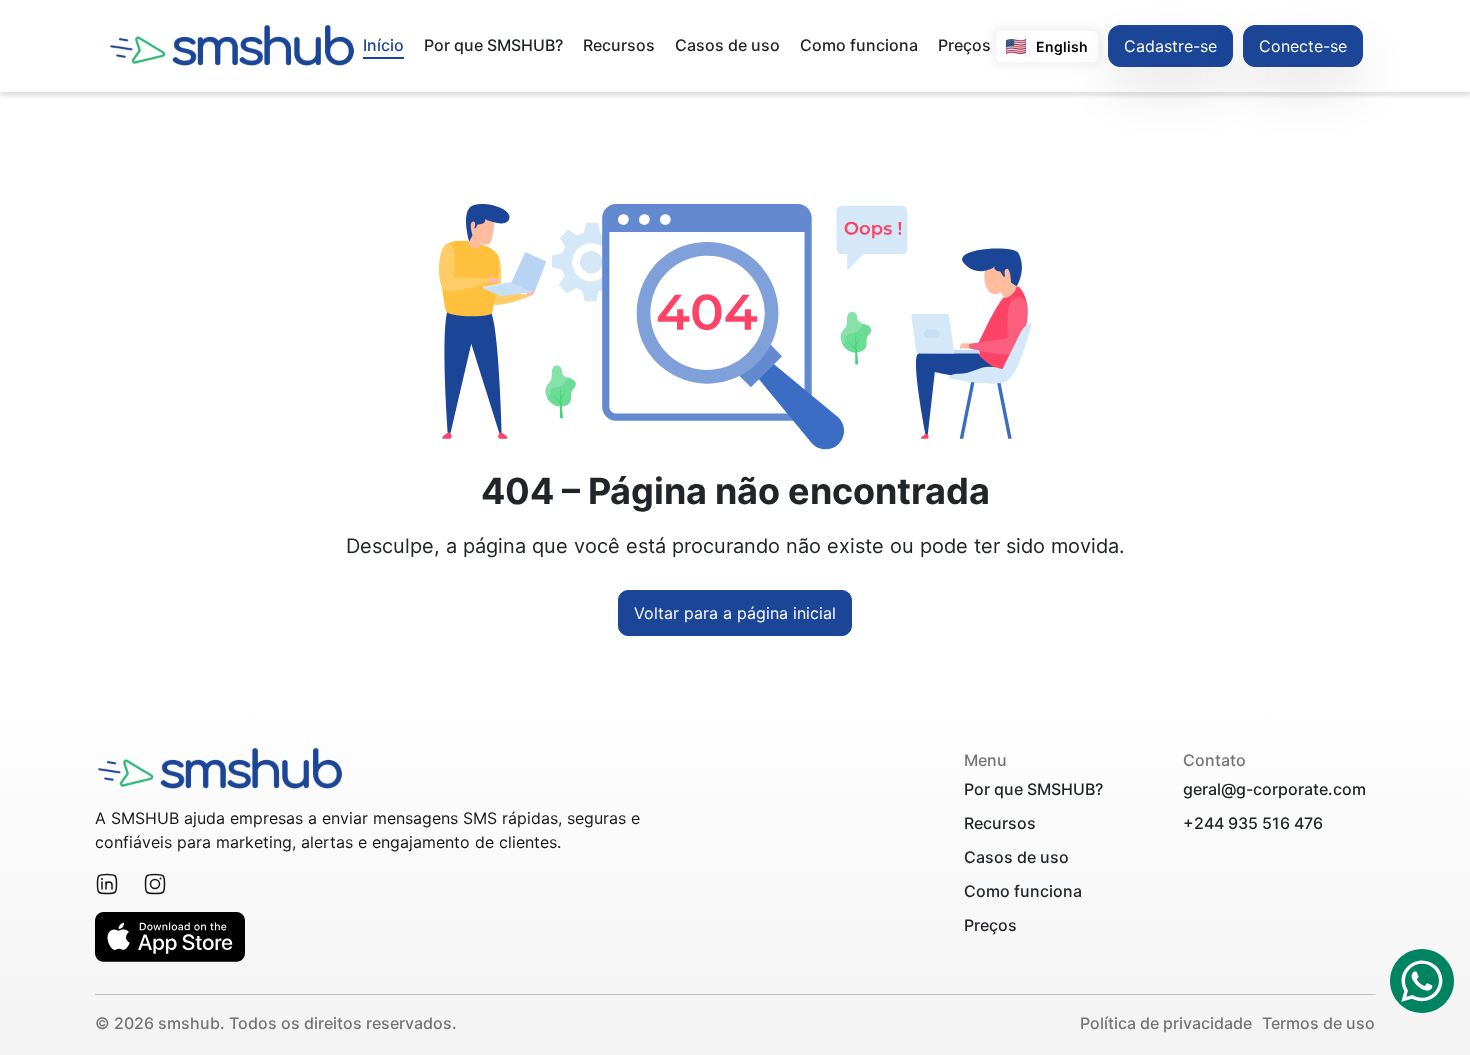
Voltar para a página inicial (735, 613)
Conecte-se (1303, 46)
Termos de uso (1318, 1023)
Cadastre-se (1170, 46)
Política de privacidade (1166, 1023)
